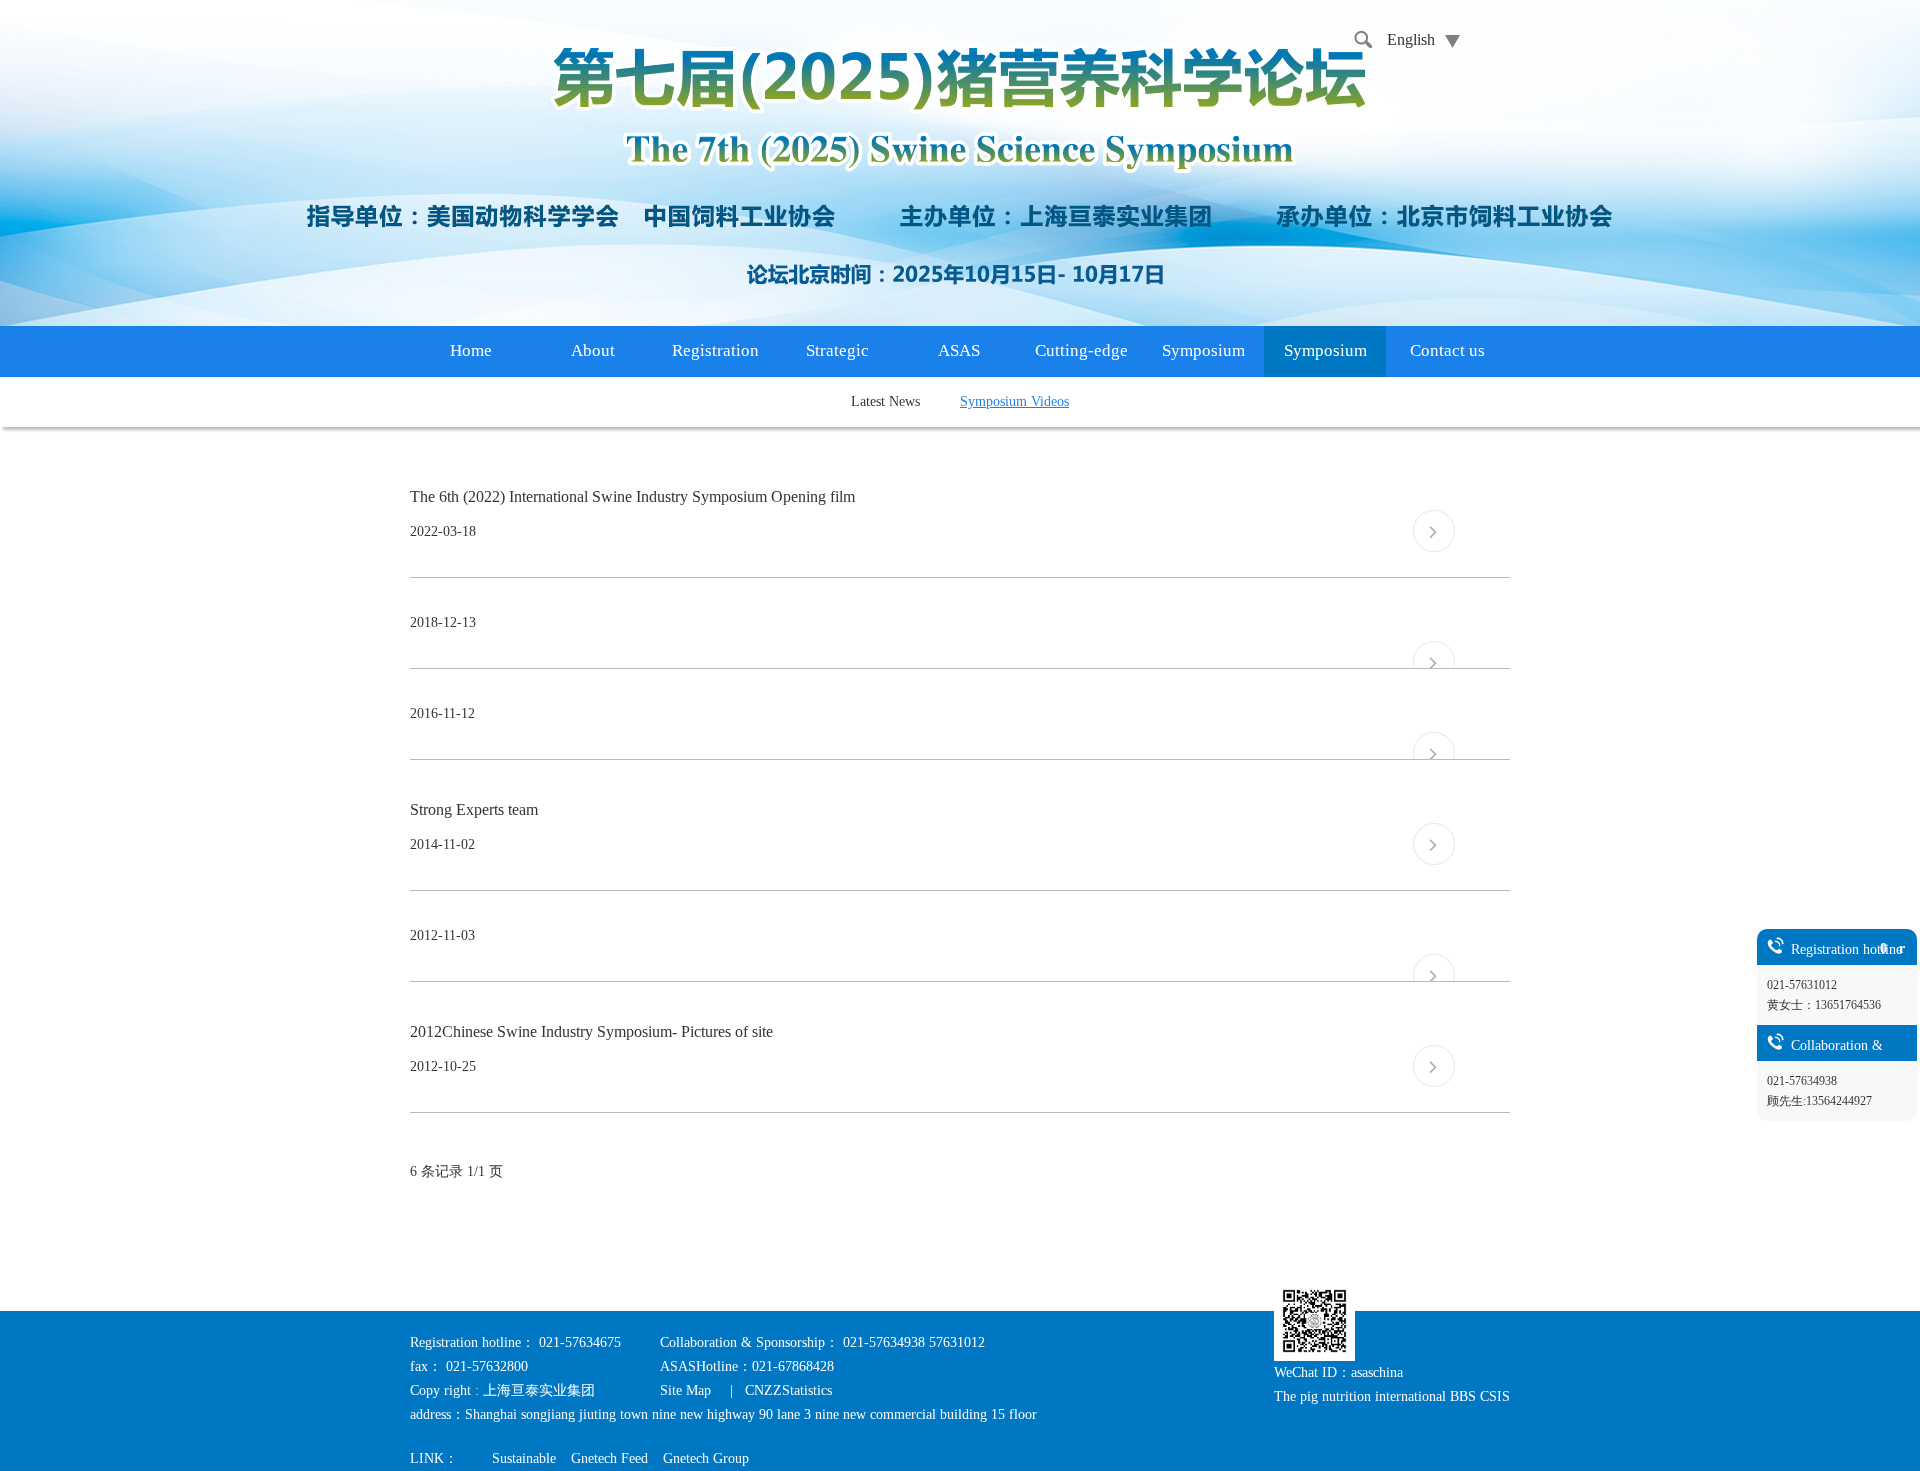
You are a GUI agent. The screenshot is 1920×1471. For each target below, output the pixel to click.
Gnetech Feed (609, 1458)
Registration (715, 350)
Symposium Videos (1014, 401)
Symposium (1203, 350)
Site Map (687, 1390)
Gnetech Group (706, 1458)
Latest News (885, 401)
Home (471, 350)
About (593, 350)
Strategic (837, 350)
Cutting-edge (1081, 350)
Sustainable (524, 1458)
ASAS (959, 350)
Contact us (1447, 350)
